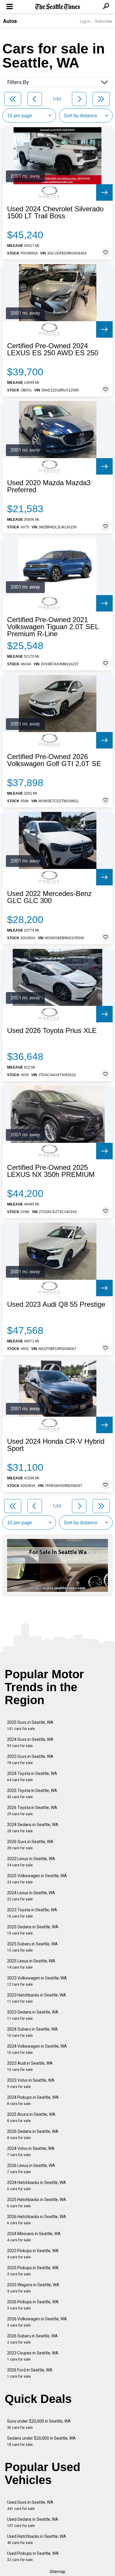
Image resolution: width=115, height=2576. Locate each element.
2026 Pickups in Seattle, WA (33, 2305)
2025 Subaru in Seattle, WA (32, 1947)
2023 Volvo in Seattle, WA (31, 2083)
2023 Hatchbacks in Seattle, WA (37, 1998)
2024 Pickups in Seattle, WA (33, 2100)
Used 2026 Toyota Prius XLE (52, 1031)
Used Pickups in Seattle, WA (33, 2556)
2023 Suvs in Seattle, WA (30, 1760)
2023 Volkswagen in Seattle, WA (37, 1981)
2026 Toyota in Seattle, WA (32, 1811)
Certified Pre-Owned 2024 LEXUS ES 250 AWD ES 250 (53, 349)
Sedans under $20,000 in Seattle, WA (41, 2441)
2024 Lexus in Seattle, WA (31, 1896)
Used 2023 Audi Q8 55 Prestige (56, 1304)
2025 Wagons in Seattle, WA (33, 2288)
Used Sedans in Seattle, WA (33, 2522)
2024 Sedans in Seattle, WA (33, 1828)
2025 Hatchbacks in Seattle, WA (37, 2203)
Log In (85, 21)
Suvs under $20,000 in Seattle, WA (39, 2424)
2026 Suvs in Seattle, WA (30, 1845)
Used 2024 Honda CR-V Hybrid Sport (56, 1445)
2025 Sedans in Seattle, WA (33, 1930)
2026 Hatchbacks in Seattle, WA (37, 2220)
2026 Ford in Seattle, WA (30, 2373)
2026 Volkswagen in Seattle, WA (37, 2322)
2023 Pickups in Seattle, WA (33, 2254)
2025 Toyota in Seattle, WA (32, 1794)
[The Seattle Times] (58, 7)
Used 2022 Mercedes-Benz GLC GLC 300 (49, 897)
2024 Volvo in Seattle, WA (31, 2152)
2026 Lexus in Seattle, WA (31, 2169)
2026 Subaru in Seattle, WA (32, 2339)
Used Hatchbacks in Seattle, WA (37, 2539)
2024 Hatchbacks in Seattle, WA (37, 2186)
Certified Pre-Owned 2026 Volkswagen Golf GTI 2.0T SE (54, 760)
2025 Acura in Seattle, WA (31, 2117)
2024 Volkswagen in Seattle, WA (37, 2049)
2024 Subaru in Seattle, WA (32, 2032)
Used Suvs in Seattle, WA (30, 2505)
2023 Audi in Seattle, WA (30, 2066)
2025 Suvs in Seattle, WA (30, 1725)
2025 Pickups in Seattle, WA (33, 2271)
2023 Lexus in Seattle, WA (31, 1862)
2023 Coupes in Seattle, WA (33, 2356)
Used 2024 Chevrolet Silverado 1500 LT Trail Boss (55, 212)
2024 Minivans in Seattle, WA (34, 2237)
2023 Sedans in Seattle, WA (33, 2015)
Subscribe (103, 21)
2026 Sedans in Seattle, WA (33, 2134)
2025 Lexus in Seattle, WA (31, 1964)
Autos (10, 21)
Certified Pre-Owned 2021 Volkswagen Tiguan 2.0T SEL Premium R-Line (53, 627)
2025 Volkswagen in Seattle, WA (37, 1879)
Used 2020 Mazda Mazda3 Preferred (49, 486)
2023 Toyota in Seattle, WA (32, 1913)
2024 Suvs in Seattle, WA (30, 1742)
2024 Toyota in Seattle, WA (32, 1777)
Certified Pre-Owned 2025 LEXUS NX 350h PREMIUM (51, 1171)
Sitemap (57, 2572)
